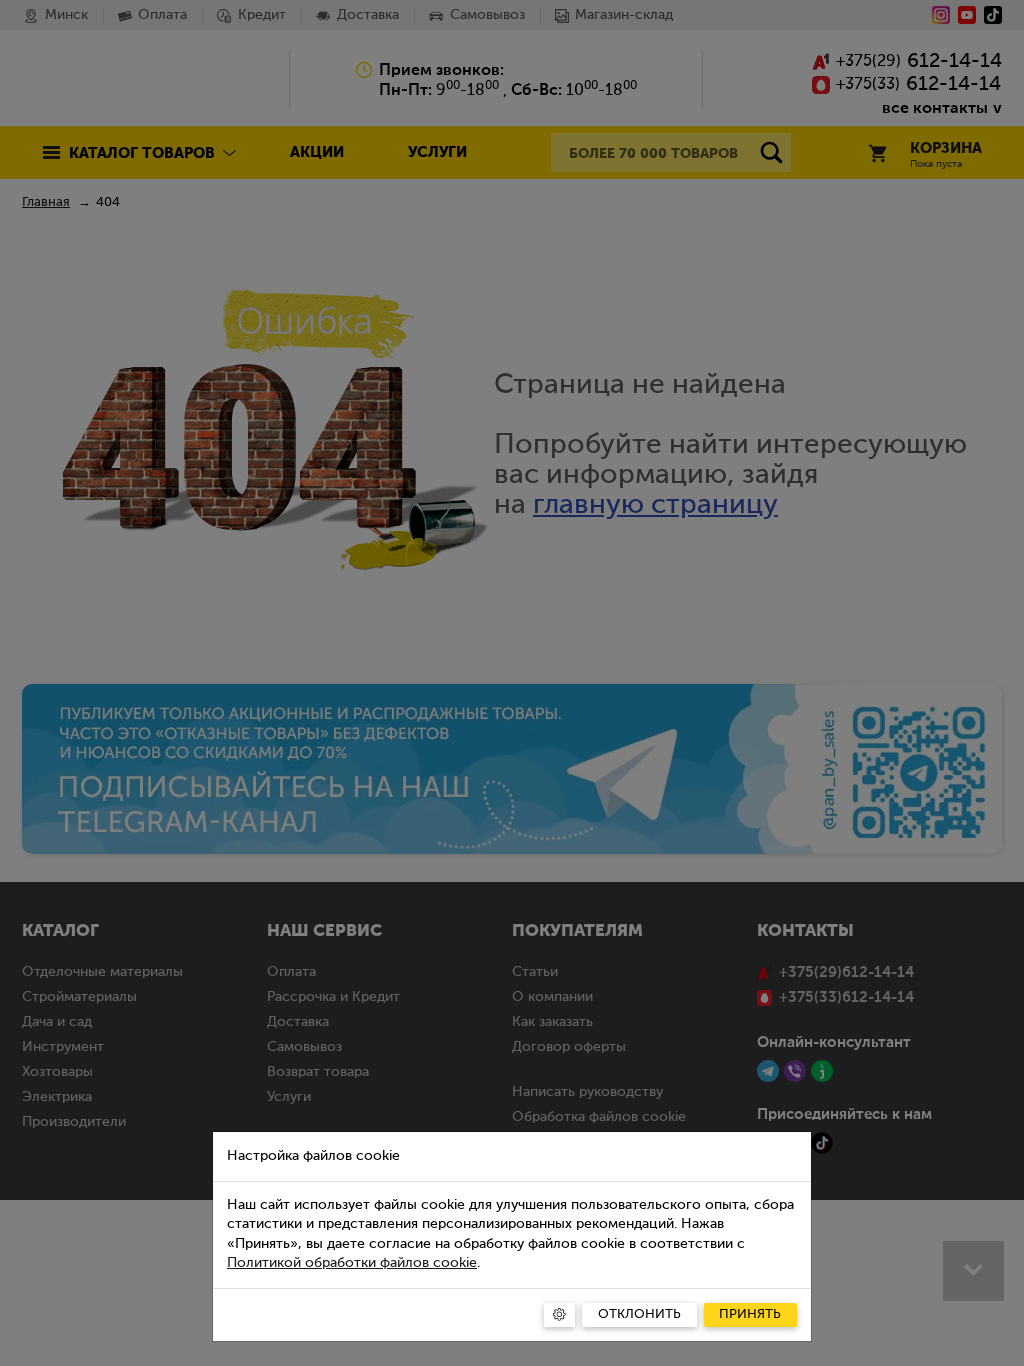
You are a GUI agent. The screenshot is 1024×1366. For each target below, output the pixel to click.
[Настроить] (559, 1315)
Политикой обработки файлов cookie (352, 1263)
